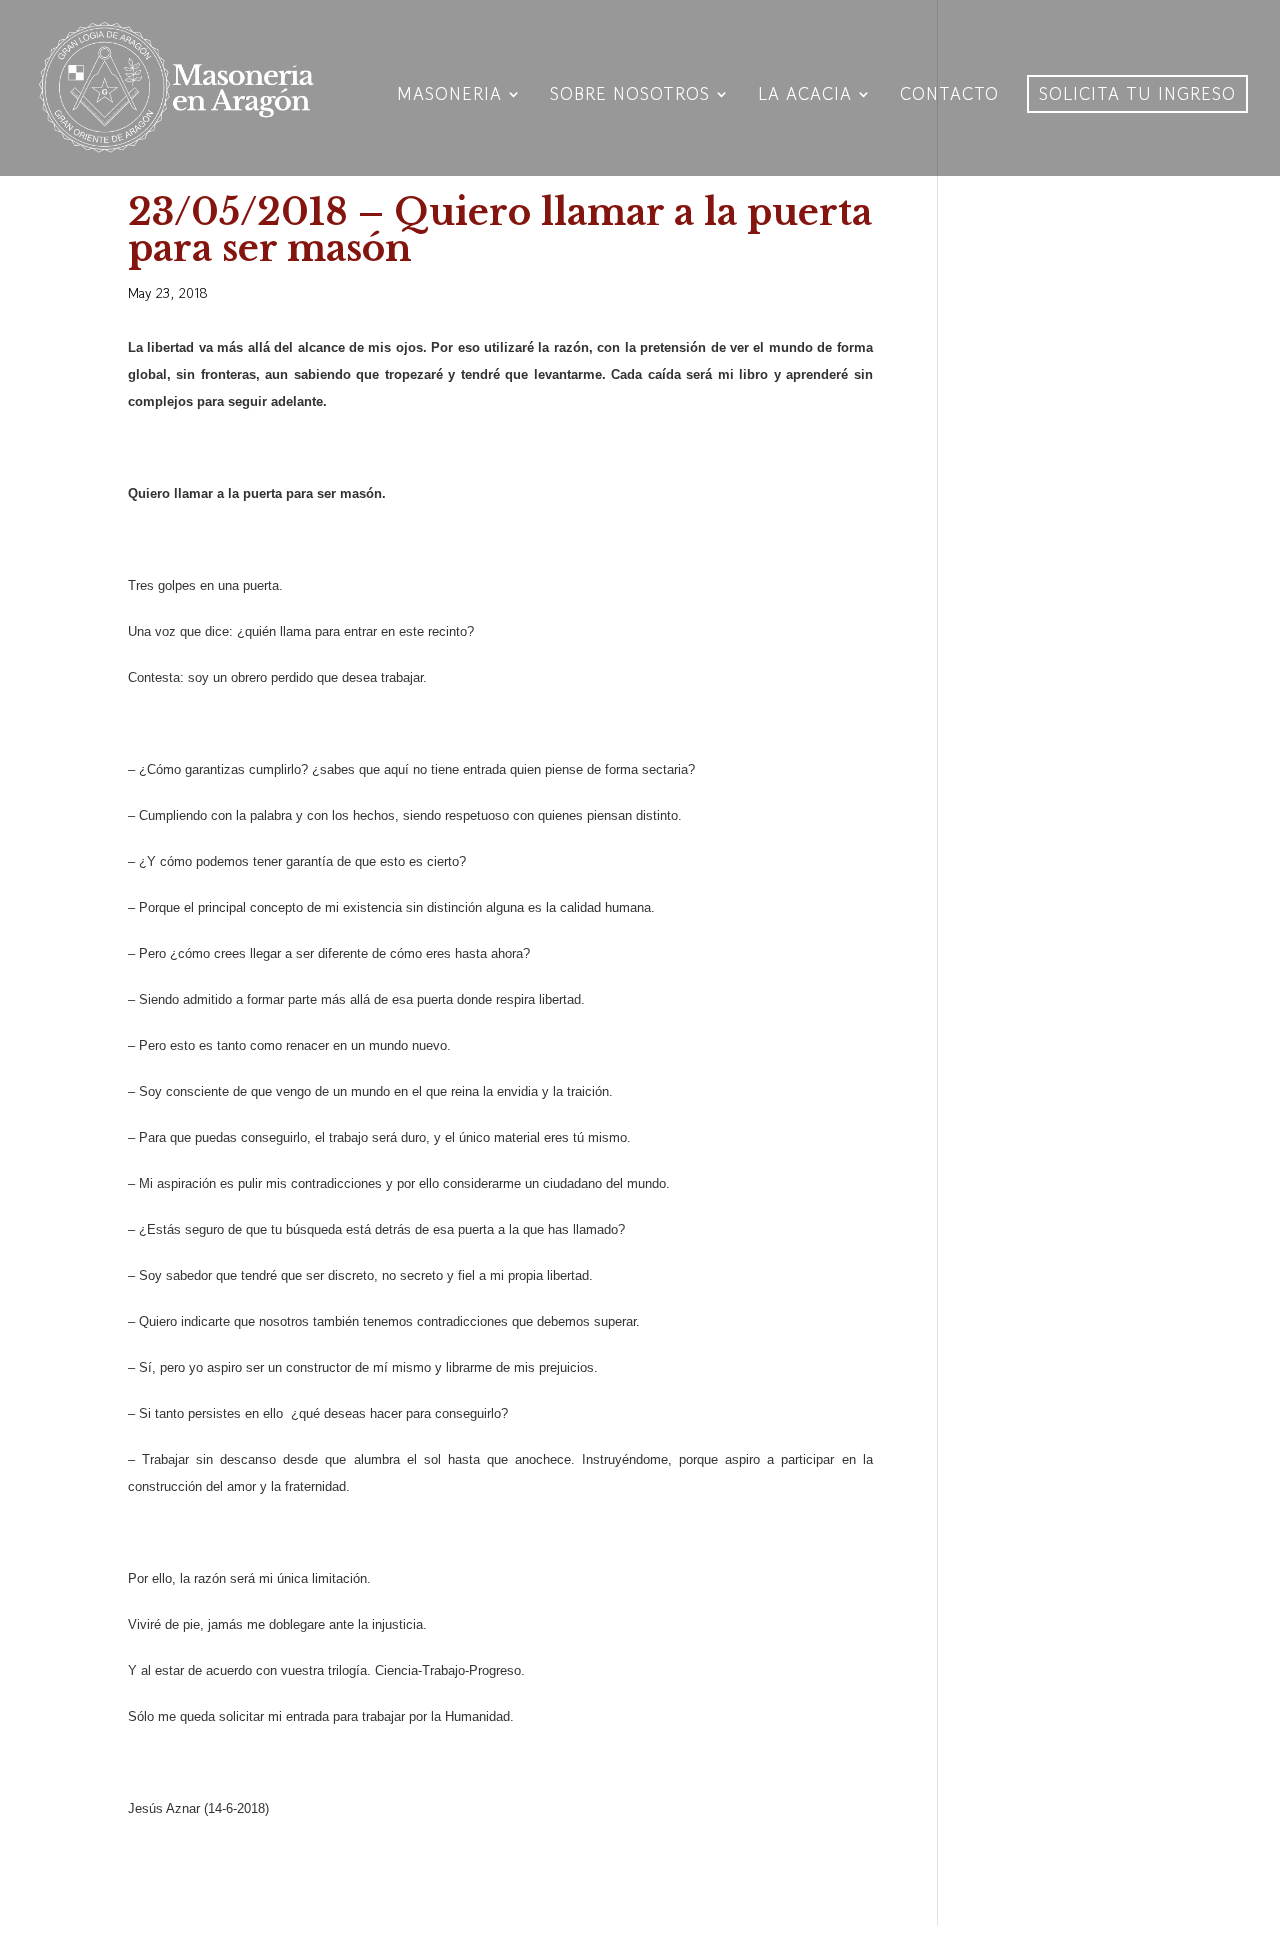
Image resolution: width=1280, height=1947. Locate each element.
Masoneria (449, 96)
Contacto (949, 96)
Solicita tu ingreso (1137, 93)
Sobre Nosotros (630, 96)
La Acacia (805, 96)
